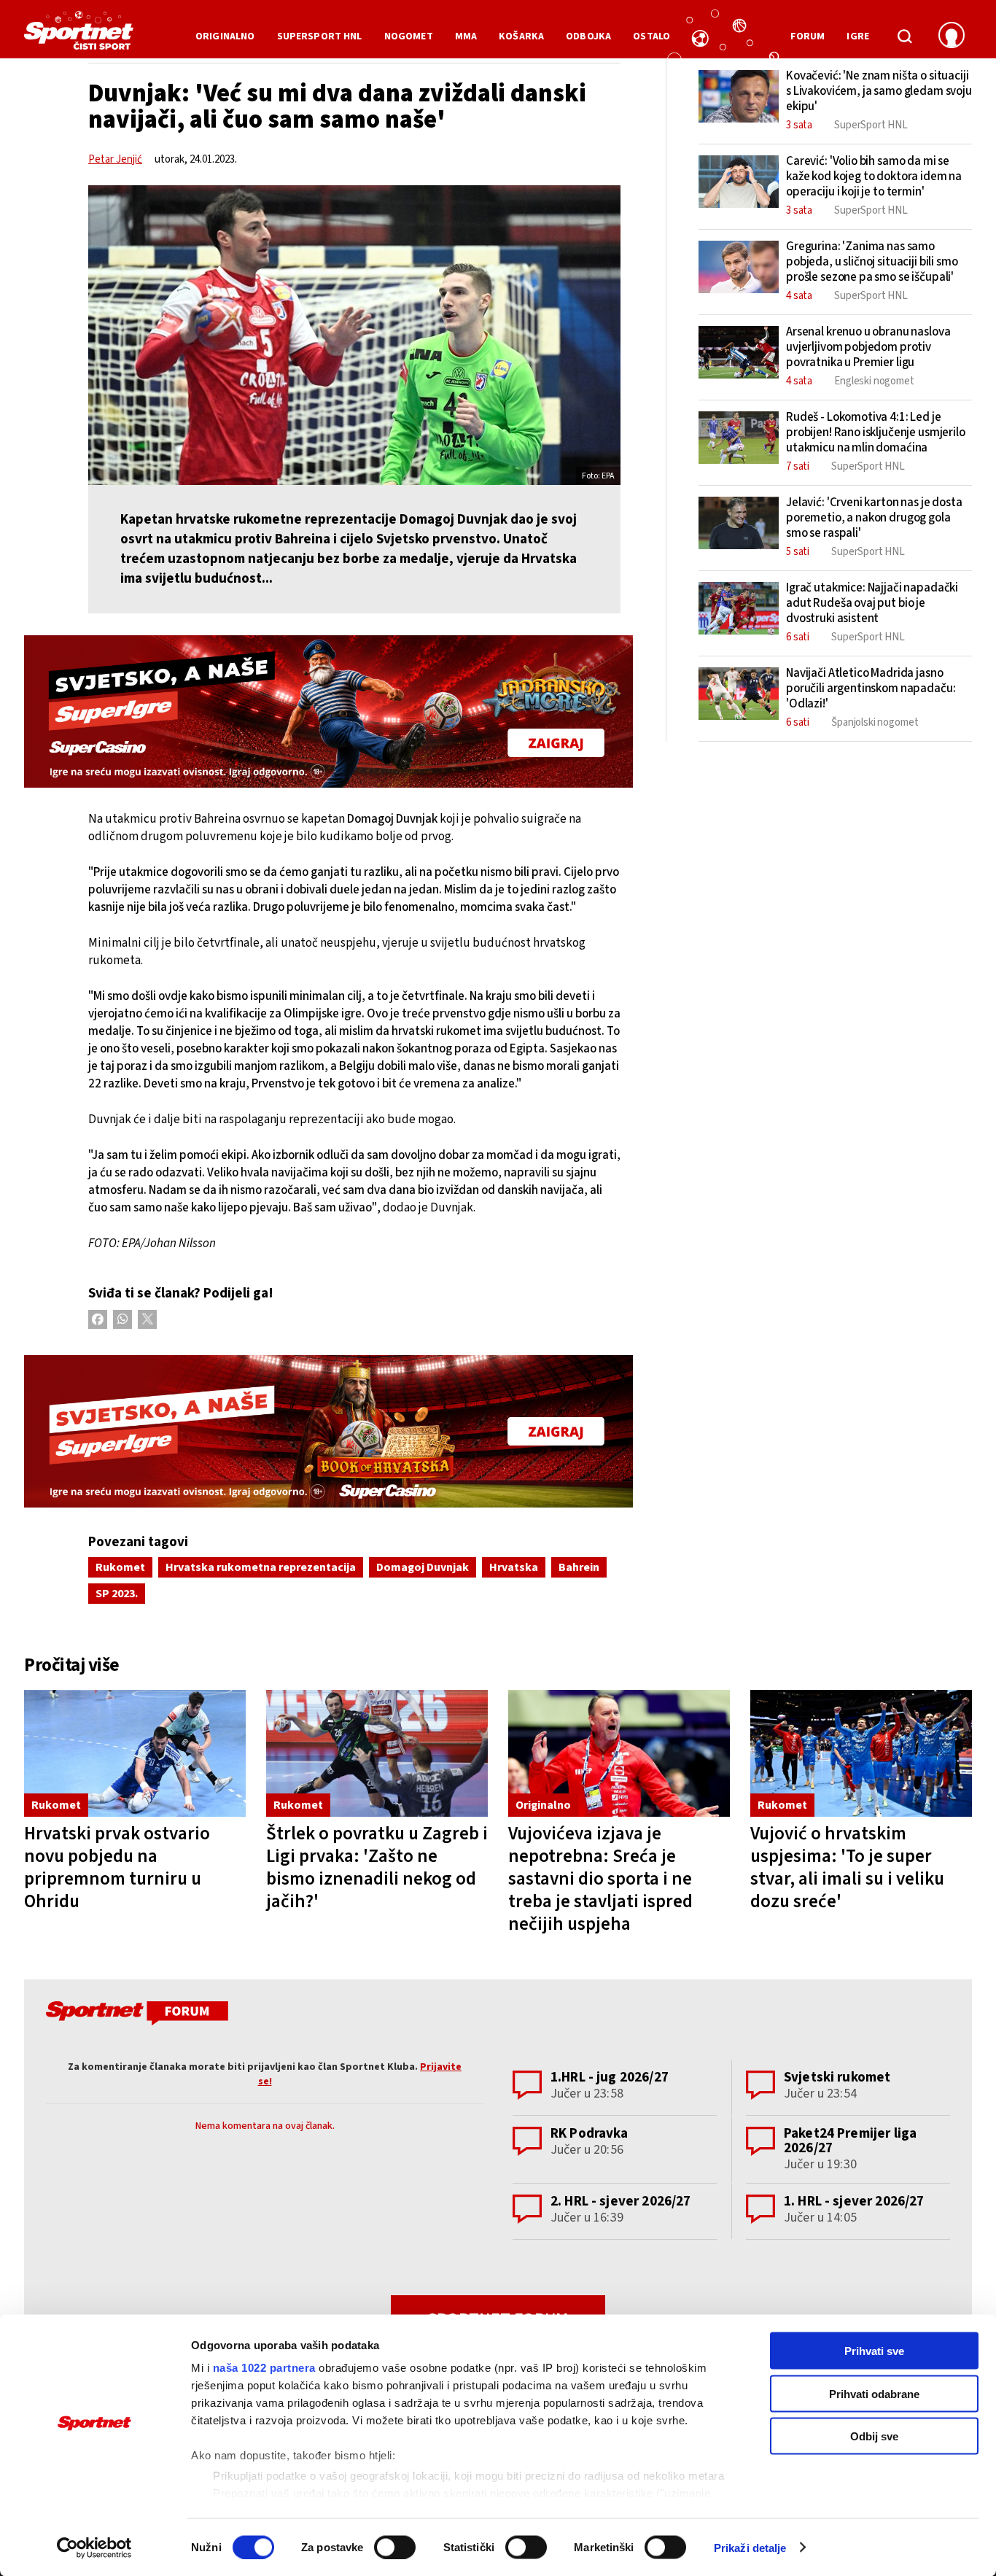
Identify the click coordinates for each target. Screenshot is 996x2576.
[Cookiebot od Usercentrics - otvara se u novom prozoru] (94, 2548)
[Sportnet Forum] (135, 2016)
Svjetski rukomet (837, 2078)
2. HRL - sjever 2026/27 (620, 2201)
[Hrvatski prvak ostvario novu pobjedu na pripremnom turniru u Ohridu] (135, 1754)
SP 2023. (117, 1594)
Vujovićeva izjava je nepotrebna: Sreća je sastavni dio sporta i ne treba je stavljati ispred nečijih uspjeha (600, 1879)
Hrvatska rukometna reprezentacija (261, 1567)
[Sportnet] (79, 36)
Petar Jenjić (115, 159)
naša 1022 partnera (264, 2368)
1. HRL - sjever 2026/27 (854, 2201)
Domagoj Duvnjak (423, 1567)
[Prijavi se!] (952, 36)
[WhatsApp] (122, 1319)
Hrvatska (514, 1567)
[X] (147, 1319)
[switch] (395, 2547)
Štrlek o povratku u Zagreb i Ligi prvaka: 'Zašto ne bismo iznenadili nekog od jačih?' (377, 1867)
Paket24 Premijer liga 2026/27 (850, 2141)
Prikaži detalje (750, 2547)
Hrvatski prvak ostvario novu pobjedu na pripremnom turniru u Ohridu (117, 1867)
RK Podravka (590, 2134)
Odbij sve (874, 2436)
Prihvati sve (874, 2351)
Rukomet (120, 1567)
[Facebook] (98, 1319)
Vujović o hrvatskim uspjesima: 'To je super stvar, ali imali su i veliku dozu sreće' (847, 1867)
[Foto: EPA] (354, 335)
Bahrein (579, 1567)
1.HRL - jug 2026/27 (610, 2078)
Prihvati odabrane (874, 2393)
